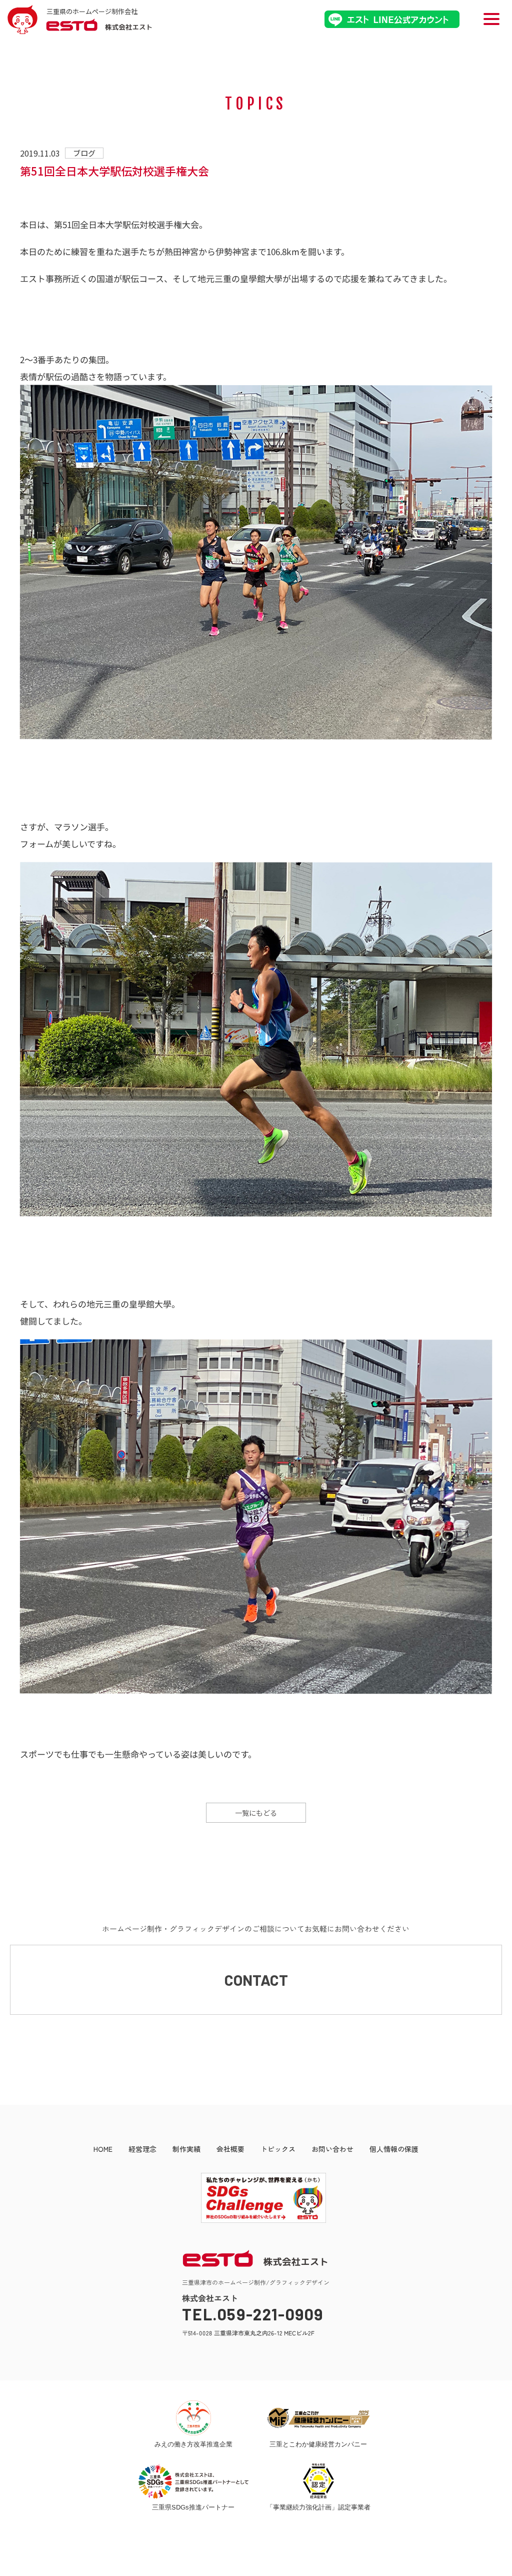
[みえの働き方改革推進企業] (193, 2418)
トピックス (278, 2149)
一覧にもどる (256, 1813)
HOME (103, 2149)
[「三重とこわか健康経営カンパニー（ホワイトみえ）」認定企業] (319, 2418)
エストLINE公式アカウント (392, 19)
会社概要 (230, 2149)
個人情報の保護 (394, 2149)
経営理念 (142, 2149)
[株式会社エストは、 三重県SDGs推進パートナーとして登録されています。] (193, 2481)
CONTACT (256, 1980)
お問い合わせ (332, 2149)
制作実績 (186, 2149)
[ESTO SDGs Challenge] (256, 2220)
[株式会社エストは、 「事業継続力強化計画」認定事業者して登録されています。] (318, 2481)
